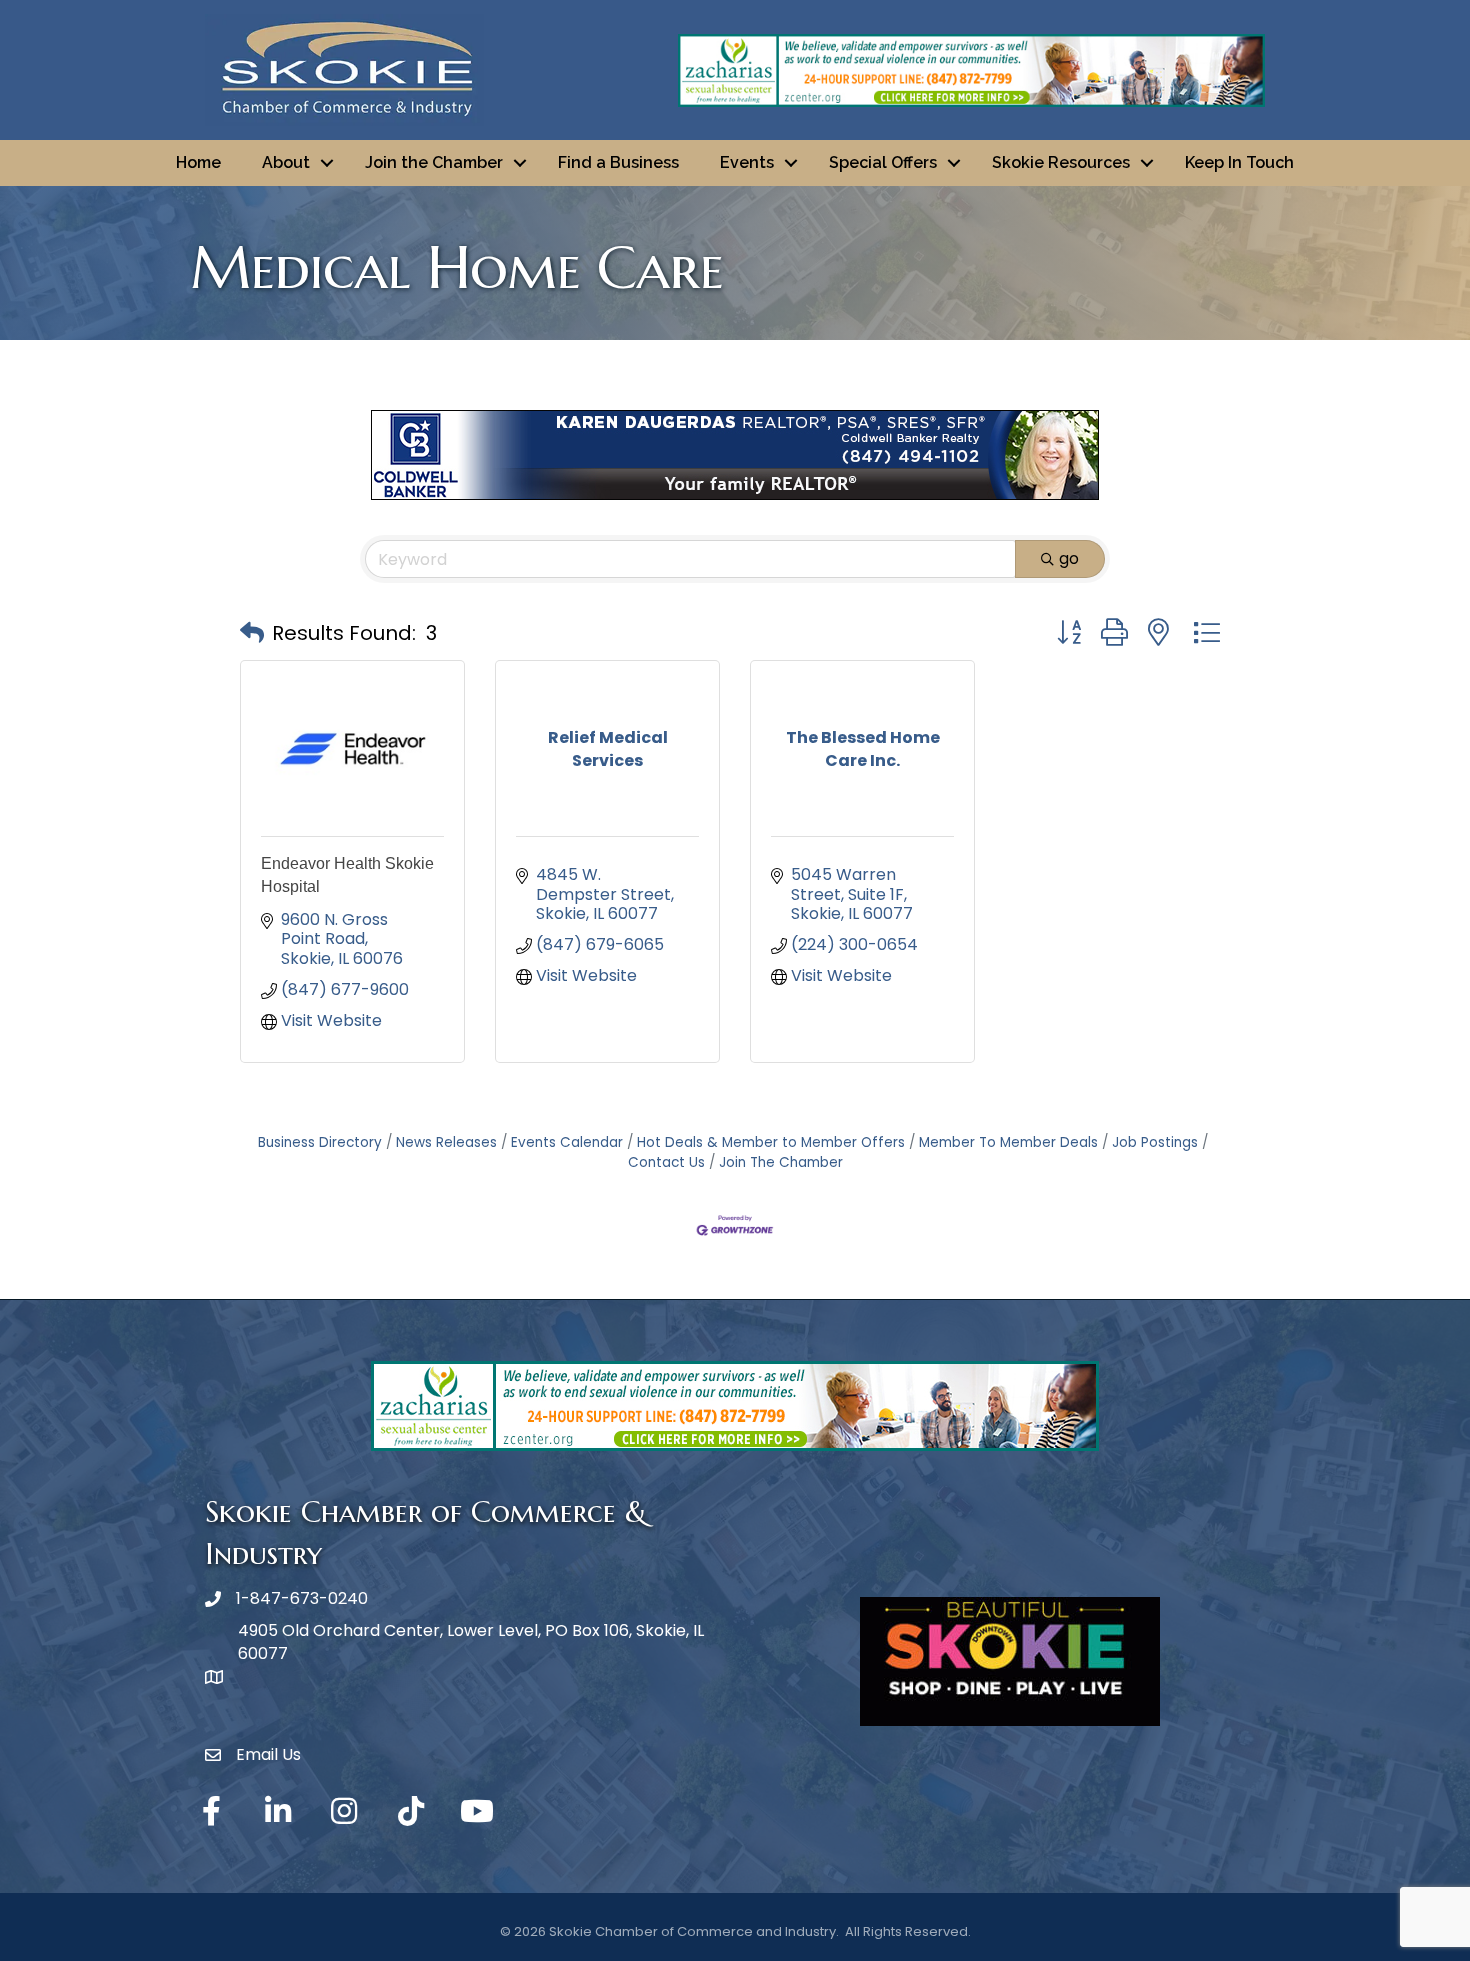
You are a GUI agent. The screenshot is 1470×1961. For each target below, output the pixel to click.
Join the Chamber (434, 162)
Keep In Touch (1239, 162)
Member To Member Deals (1008, 1142)
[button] (252, 633)
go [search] (1069, 558)
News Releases (446, 1142)
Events (747, 162)
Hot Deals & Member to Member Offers (771, 1142)
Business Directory (320, 1142)
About (286, 162)
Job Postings (1155, 1142)
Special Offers (883, 162)
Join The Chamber (781, 1162)
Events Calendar (567, 1142)
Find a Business (618, 162)
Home (198, 162)
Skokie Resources (1061, 162)
